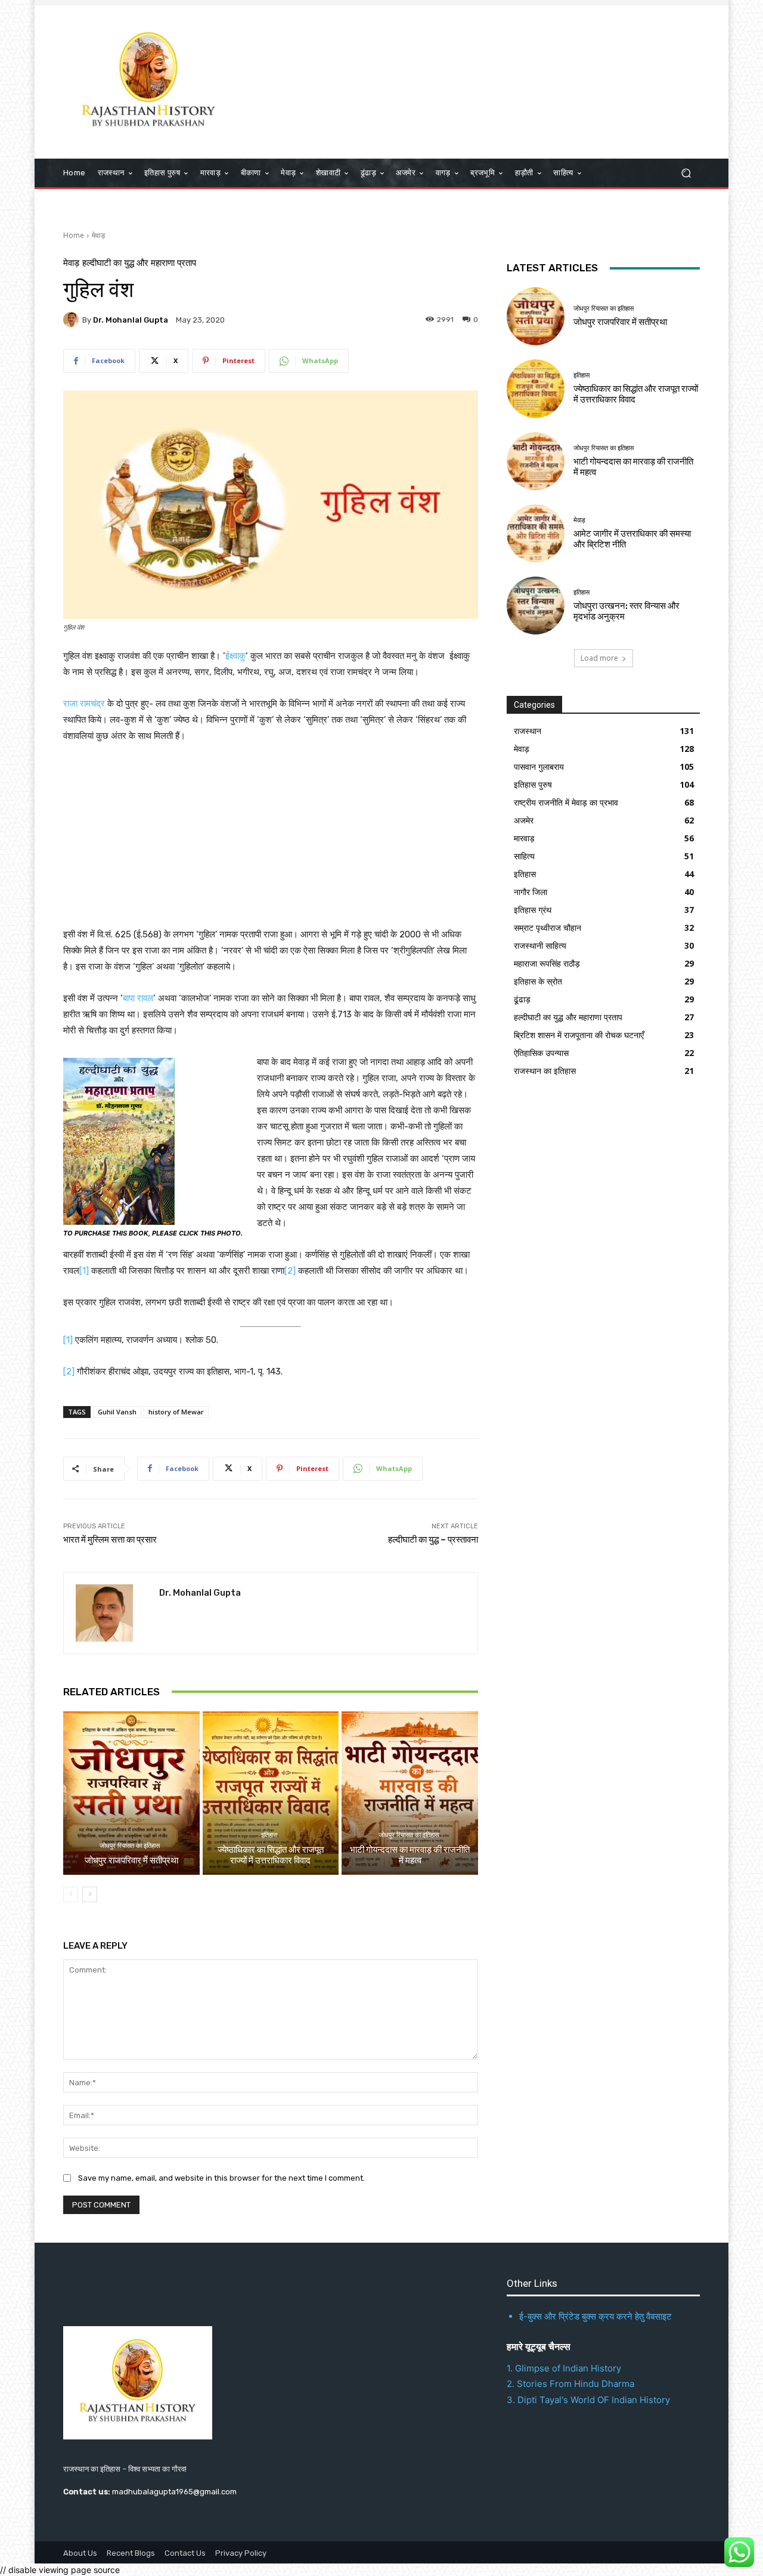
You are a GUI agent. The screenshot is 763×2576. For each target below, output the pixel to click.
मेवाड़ (98, 235)
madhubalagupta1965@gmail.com (174, 2492)
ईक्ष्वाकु (235, 656)
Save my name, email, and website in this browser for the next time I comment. (221, 2178)
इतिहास (269, 1835)
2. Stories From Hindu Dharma (570, 2384)
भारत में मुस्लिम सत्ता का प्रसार (110, 1540)
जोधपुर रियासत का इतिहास (130, 1846)
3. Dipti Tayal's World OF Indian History (588, 2400)
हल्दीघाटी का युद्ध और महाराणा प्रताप (139, 263)
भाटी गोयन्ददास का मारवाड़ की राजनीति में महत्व (410, 1855)
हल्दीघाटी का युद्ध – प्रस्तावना (433, 1540)
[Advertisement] (480, 80)
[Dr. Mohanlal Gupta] (73, 320)
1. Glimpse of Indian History (564, 2368)
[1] (84, 1271)
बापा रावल (138, 998)
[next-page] (90, 1894)
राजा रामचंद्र (85, 704)
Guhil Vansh (117, 1412)
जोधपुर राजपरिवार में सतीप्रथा (131, 1860)
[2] (290, 1271)
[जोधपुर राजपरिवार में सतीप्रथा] (131, 1793)
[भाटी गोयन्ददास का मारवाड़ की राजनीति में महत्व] (410, 1793)
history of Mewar (176, 1412)
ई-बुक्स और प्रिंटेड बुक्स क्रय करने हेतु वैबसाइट (595, 2316)
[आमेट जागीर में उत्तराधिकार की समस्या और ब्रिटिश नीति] (536, 533)
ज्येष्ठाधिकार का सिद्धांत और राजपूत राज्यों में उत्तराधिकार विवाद (271, 1855)
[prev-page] (71, 1894)
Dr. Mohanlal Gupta (131, 320)
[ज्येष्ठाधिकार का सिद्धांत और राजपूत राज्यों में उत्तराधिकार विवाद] (271, 1793)
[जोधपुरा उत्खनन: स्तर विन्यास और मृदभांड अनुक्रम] (536, 606)
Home (74, 235)
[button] (686, 173)
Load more (599, 658)
